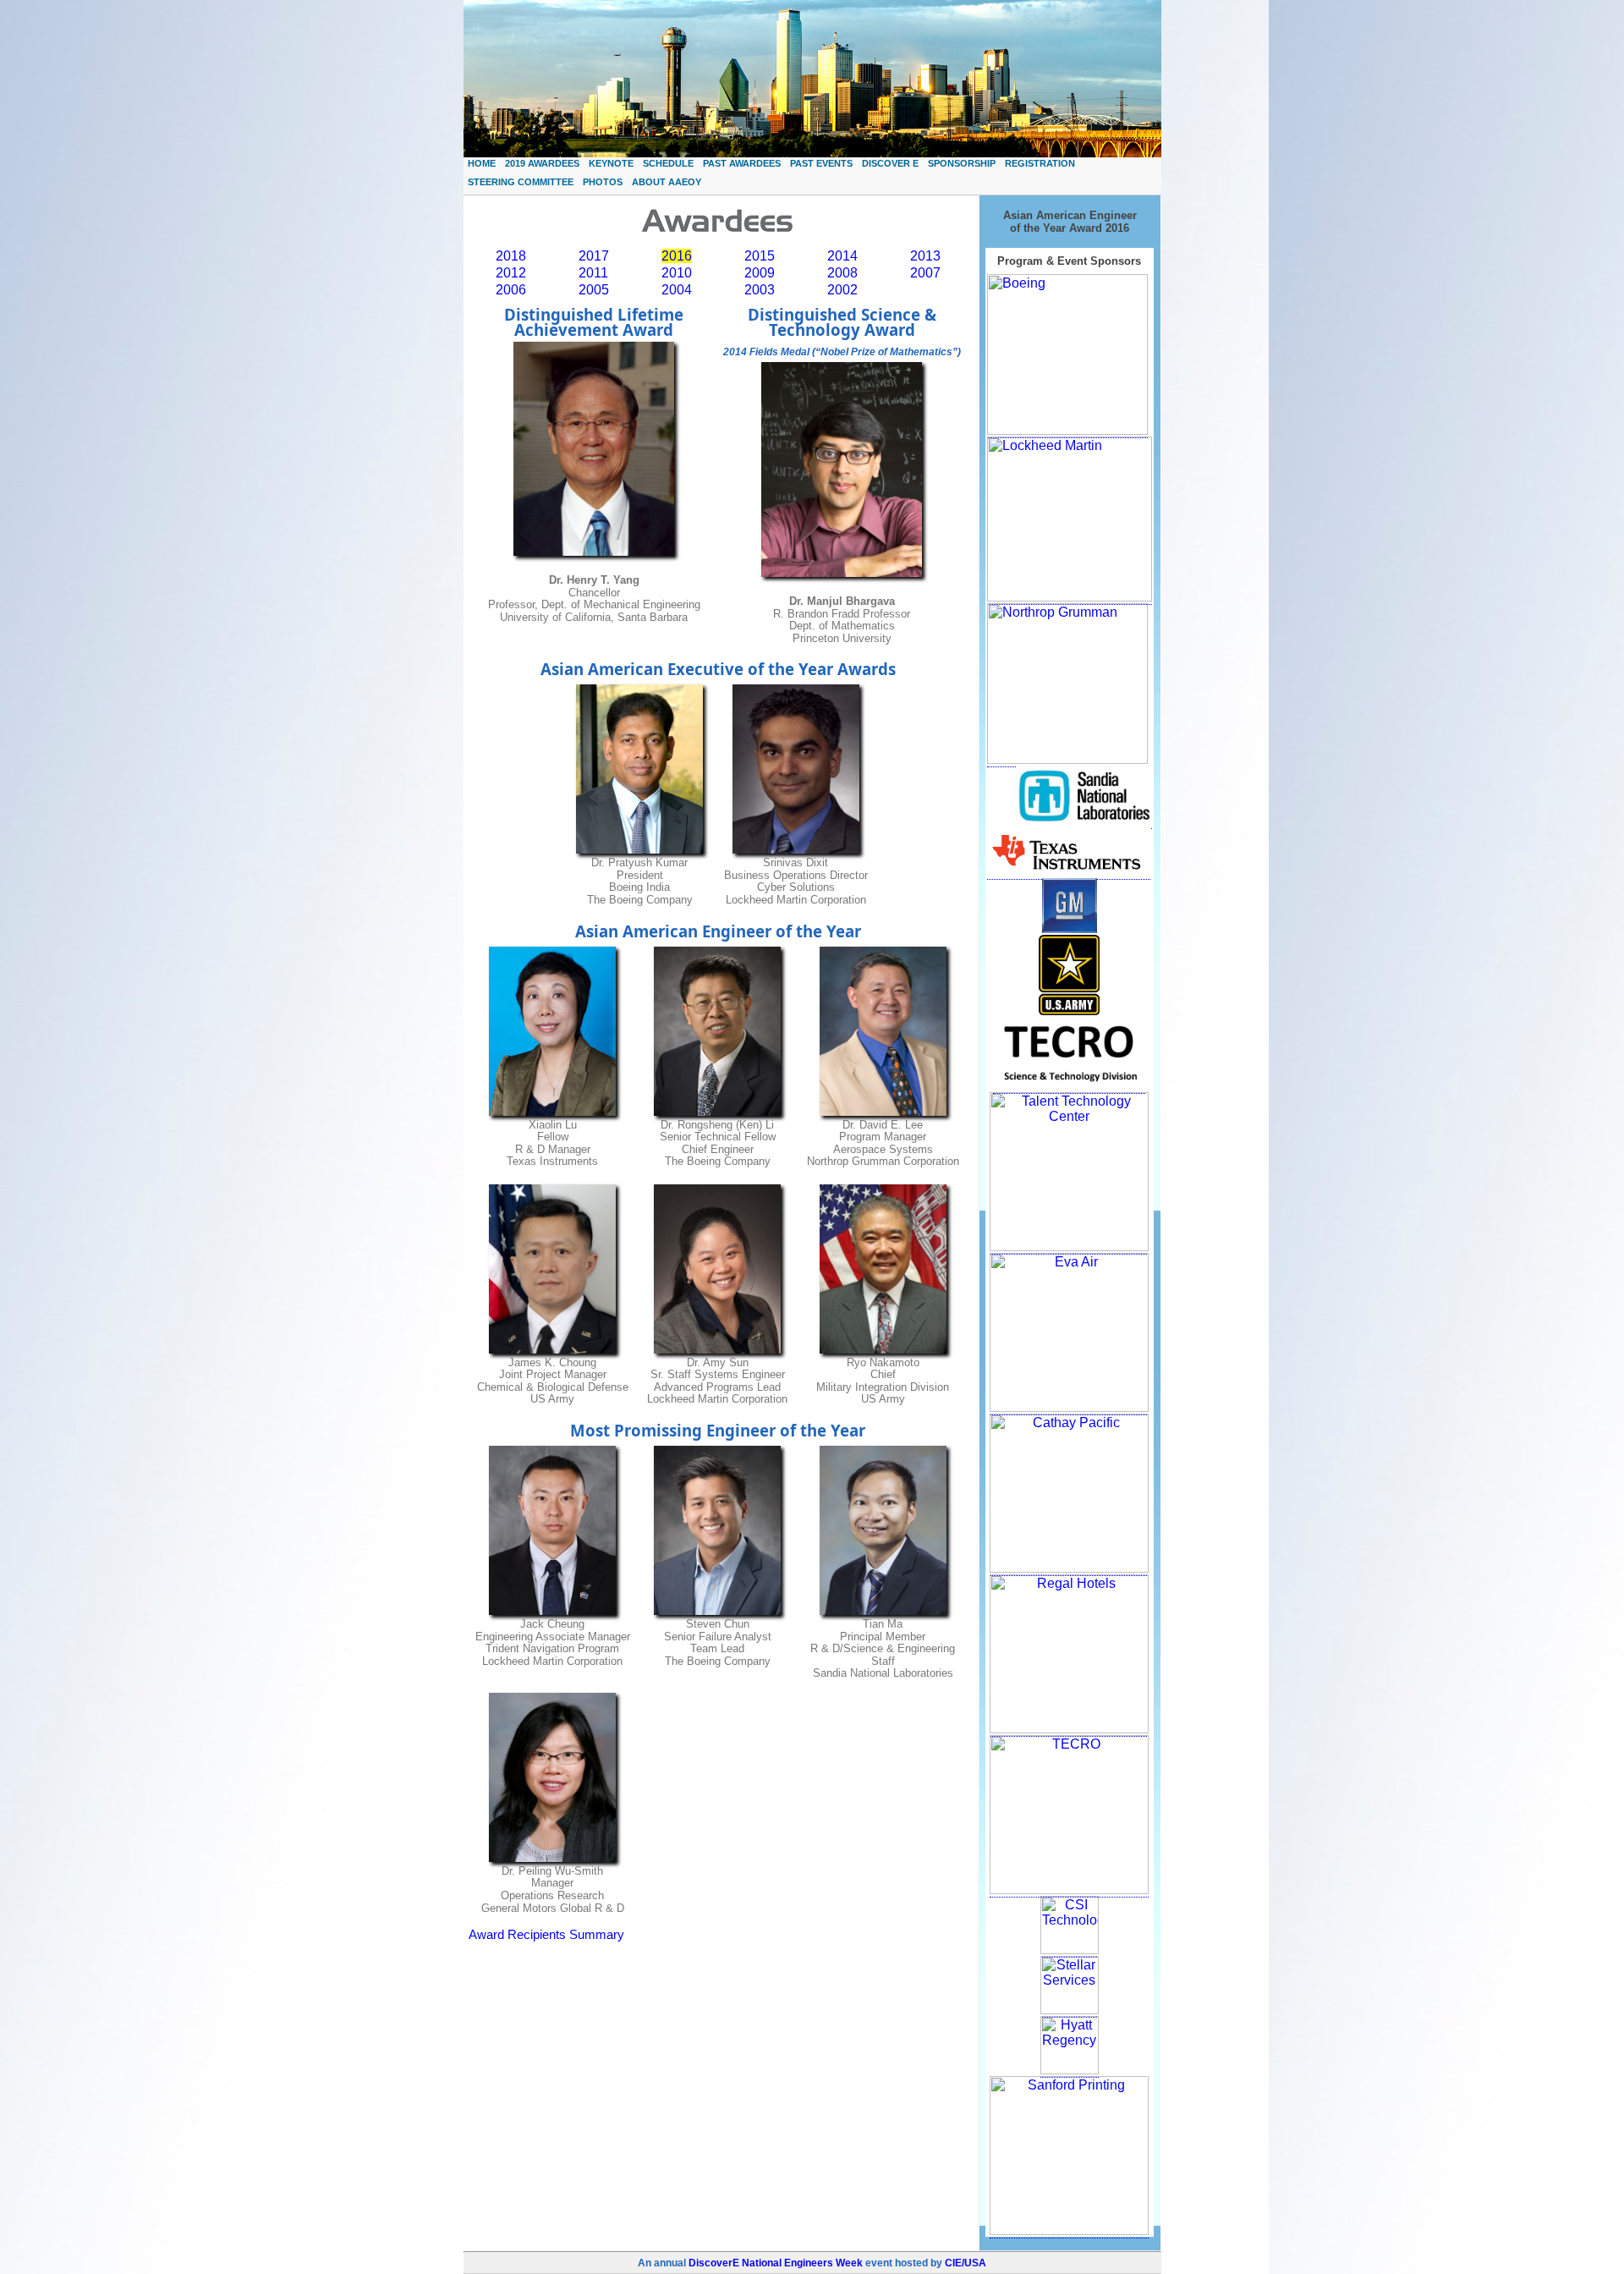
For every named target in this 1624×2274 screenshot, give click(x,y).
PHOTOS (603, 182)
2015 (760, 256)
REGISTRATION (1040, 163)
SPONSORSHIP (962, 163)
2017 (594, 256)
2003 (760, 290)
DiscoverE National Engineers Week (776, 2263)
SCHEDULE (668, 163)
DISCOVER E (890, 163)
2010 (677, 273)
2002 (842, 290)
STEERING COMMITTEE (521, 182)
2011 (593, 273)
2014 (842, 256)
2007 (925, 273)
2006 (511, 290)
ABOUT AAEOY (667, 182)
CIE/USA (966, 2263)
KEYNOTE (611, 163)
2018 (511, 256)
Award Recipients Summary (546, 1935)
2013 (925, 256)
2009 (760, 273)
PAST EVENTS (821, 163)
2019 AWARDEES (542, 163)
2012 (511, 273)
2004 (677, 290)
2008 (842, 273)
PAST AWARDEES (742, 163)
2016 (677, 256)
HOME (482, 163)
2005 (594, 290)
